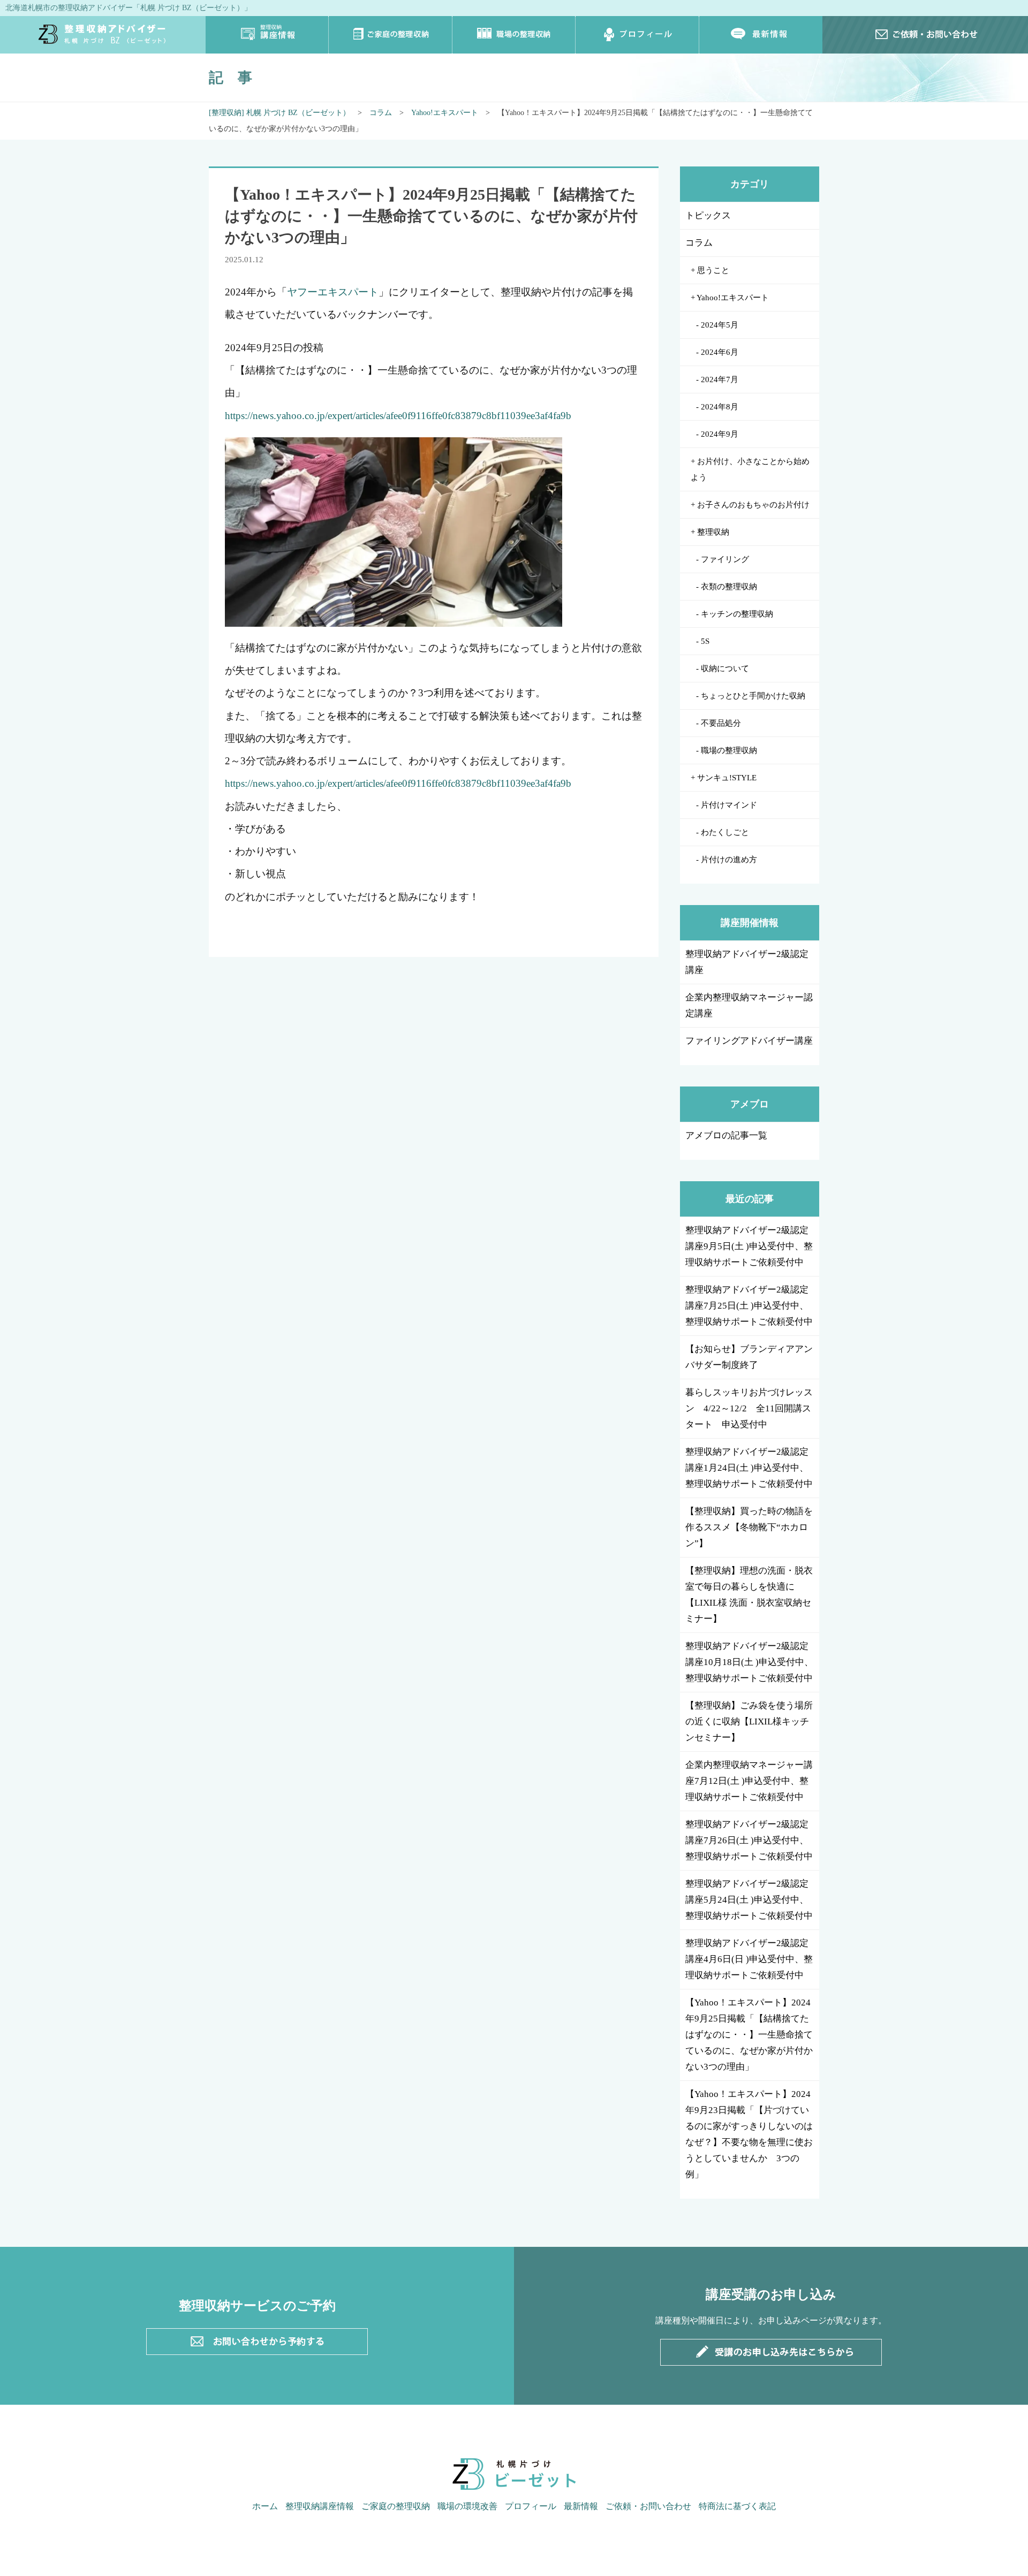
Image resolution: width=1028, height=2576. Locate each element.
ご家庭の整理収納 (390, 35)
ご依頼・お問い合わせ (648, 2506)
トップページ (103, 35)
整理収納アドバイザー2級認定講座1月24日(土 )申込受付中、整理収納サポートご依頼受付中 (749, 1468)
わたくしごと (725, 832)
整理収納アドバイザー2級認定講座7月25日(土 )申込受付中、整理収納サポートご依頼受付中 (749, 1306)
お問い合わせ (925, 35)
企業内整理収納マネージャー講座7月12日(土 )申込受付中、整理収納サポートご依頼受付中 (749, 1781)
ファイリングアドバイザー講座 (749, 1041)
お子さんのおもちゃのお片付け (753, 505)
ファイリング (725, 559)
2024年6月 (720, 352)
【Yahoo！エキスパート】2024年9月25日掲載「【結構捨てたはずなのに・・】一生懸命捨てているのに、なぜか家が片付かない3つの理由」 (749, 2035)
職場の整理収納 (514, 35)
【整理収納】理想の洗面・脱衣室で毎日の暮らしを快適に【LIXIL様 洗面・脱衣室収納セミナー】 (749, 1595)
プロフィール (637, 35)
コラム (381, 113)
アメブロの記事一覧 (726, 1135)
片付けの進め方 (729, 860)
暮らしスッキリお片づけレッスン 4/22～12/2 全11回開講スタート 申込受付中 (749, 1408)
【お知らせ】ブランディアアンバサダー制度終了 (749, 1357)
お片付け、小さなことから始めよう (750, 469)
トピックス (708, 215)
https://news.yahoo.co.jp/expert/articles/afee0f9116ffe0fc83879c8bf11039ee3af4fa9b (398, 416)
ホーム (265, 2506)
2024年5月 (720, 325)
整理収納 (713, 532)
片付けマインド (729, 805)
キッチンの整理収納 (737, 614)
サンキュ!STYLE (727, 778)
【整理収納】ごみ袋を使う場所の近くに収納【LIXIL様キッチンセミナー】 (749, 1722)
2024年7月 (720, 379)
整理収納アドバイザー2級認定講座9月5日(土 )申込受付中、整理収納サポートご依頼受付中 (749, 1246)
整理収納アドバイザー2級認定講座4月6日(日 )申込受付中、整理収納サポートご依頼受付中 (749, 1959)
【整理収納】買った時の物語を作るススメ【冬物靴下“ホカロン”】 (749, 1527)
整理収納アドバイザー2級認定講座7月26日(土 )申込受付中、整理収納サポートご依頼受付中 (749, 1840)
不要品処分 (721, 723)
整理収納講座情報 (267, 35)
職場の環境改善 (467, 2506)
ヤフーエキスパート (333, 292)
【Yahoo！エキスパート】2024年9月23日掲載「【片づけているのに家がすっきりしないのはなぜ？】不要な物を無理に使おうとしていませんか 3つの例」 (749, 2134)
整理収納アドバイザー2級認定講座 (747, 962)
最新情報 (761, 35)
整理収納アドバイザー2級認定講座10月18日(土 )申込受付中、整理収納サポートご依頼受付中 (749, 1662)
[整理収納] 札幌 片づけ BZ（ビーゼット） (279, 113)
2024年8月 (720, 407)
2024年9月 (720, 434)
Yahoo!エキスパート (445, 113)
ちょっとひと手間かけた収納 (753, 696)
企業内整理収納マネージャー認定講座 (749, 1005)
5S (705, 641)
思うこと (713, 270)
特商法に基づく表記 (737, 2506)
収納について (725, 668)
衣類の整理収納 (729, 587)
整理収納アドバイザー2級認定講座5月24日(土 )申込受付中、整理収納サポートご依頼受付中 (749, 1900)
